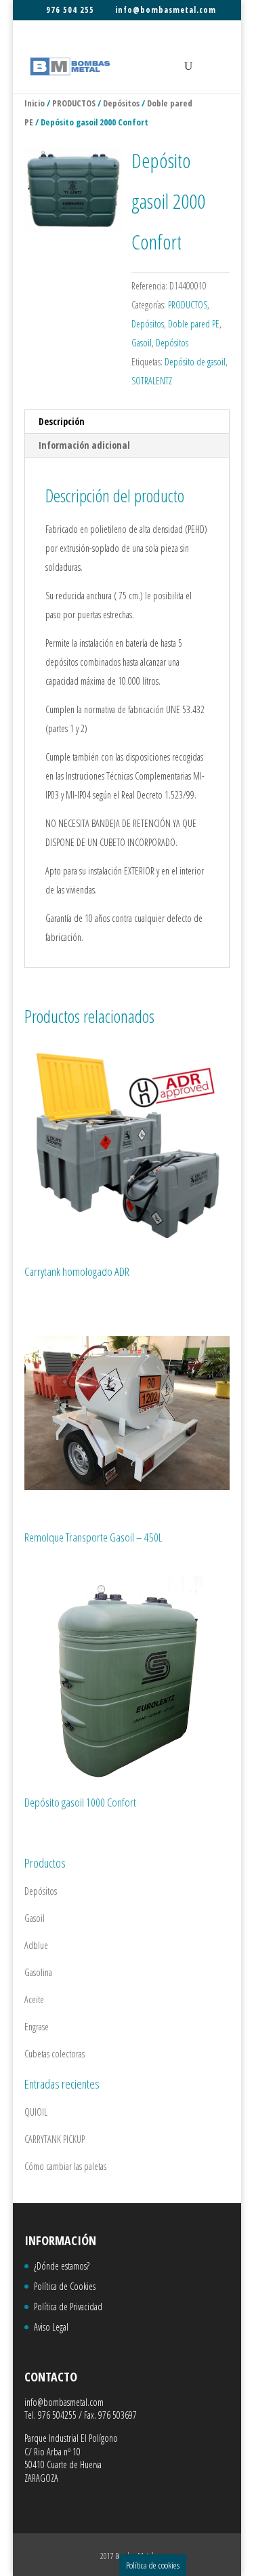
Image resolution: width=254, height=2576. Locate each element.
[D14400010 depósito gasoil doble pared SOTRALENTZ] (74, 190)
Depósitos (121, 103)
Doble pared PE (194, 324)
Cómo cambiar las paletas (65, 2166)
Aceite (34, 1999)
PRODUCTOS (74, 103)
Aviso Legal (51, 2327)
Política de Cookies (65, 2286)
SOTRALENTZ (152, 381)
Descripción (62, 421)
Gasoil (142, 343)
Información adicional (84, 445)
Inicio (35, 103)
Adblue (36, 1945)
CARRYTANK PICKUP (55, 2139)
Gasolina (38, 1972)
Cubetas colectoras (55, 2054)
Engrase (37, 2027)
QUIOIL (36, 2112)
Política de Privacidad (68, 2307)
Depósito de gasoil (195, 362)
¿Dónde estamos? (62, 2266)
